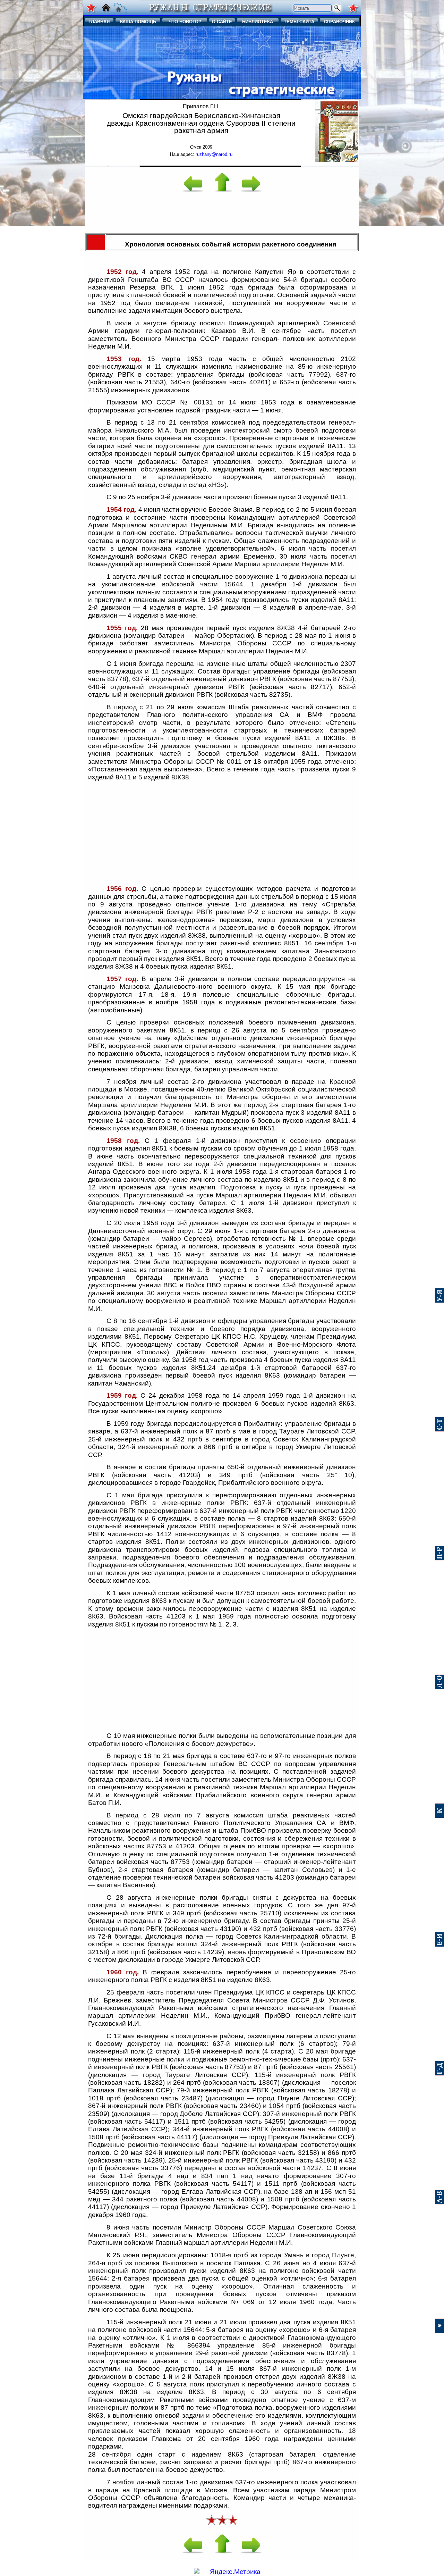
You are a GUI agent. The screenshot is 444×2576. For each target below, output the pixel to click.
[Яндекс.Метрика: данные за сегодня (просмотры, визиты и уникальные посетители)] (227, 2572)
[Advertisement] (222, 215)
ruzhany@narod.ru (214, 154)
